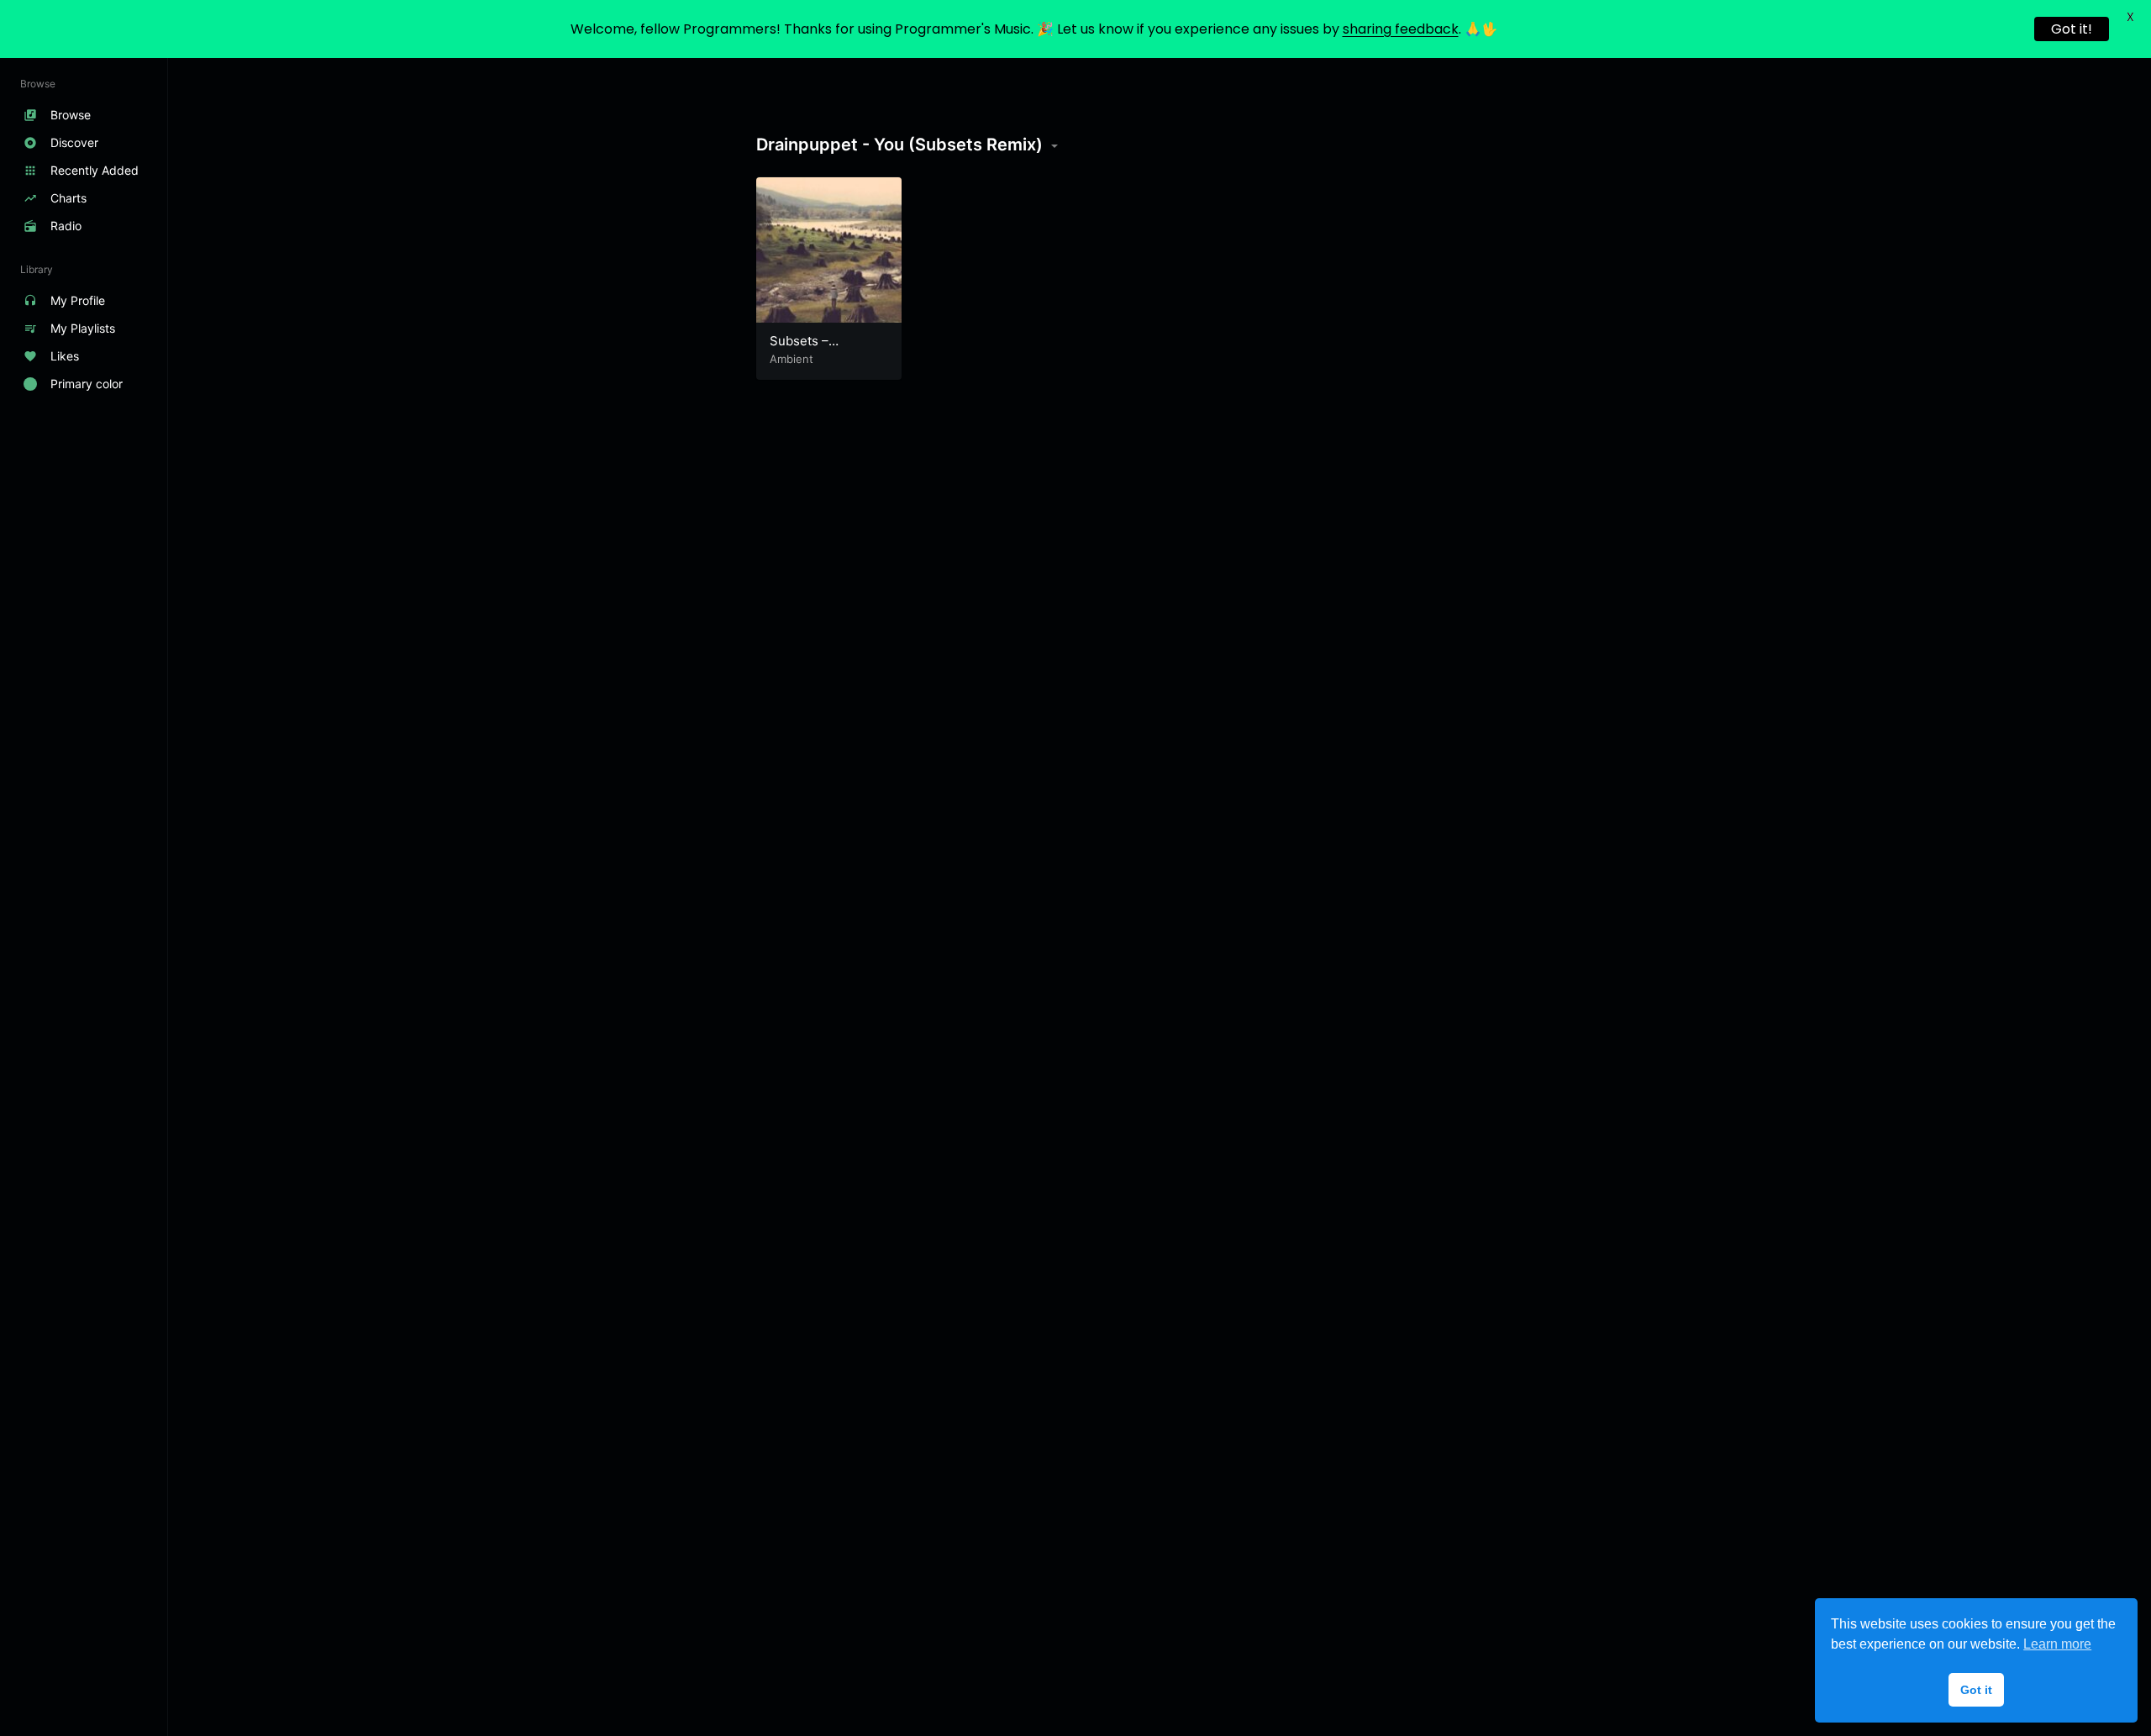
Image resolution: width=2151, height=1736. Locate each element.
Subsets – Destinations (807, 349)
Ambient (792, 359)
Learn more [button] (2057, 1644)
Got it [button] (1976, 1690)
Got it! (2072, 29)
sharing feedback (1401, 29)
